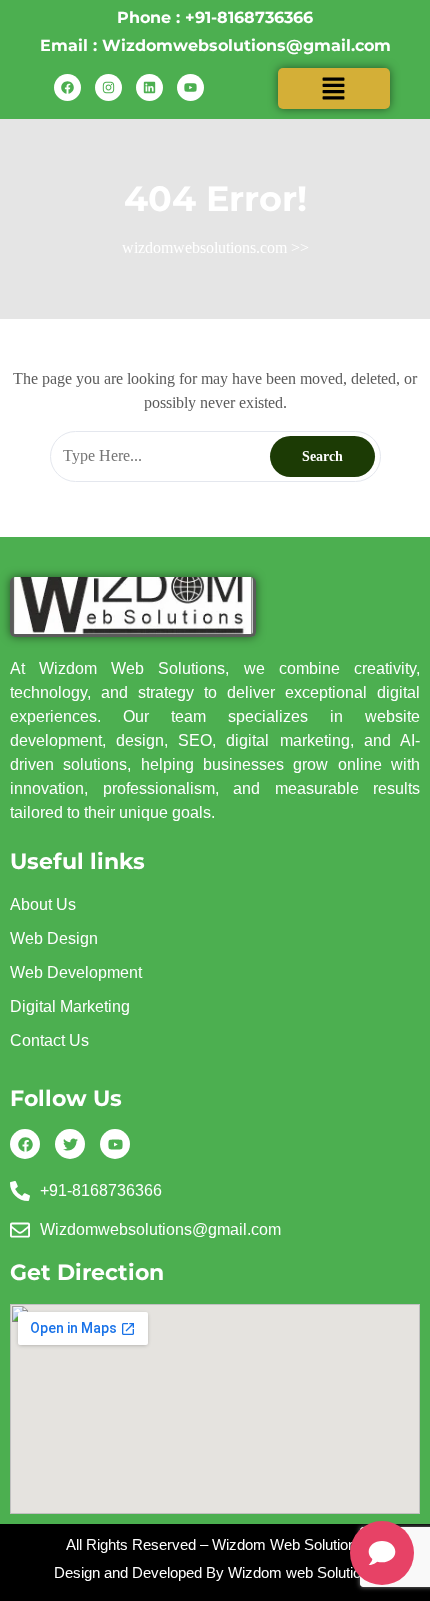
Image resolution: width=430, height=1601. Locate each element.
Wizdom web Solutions (302, 1572)
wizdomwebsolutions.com (204, 247)
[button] (334, 88)
